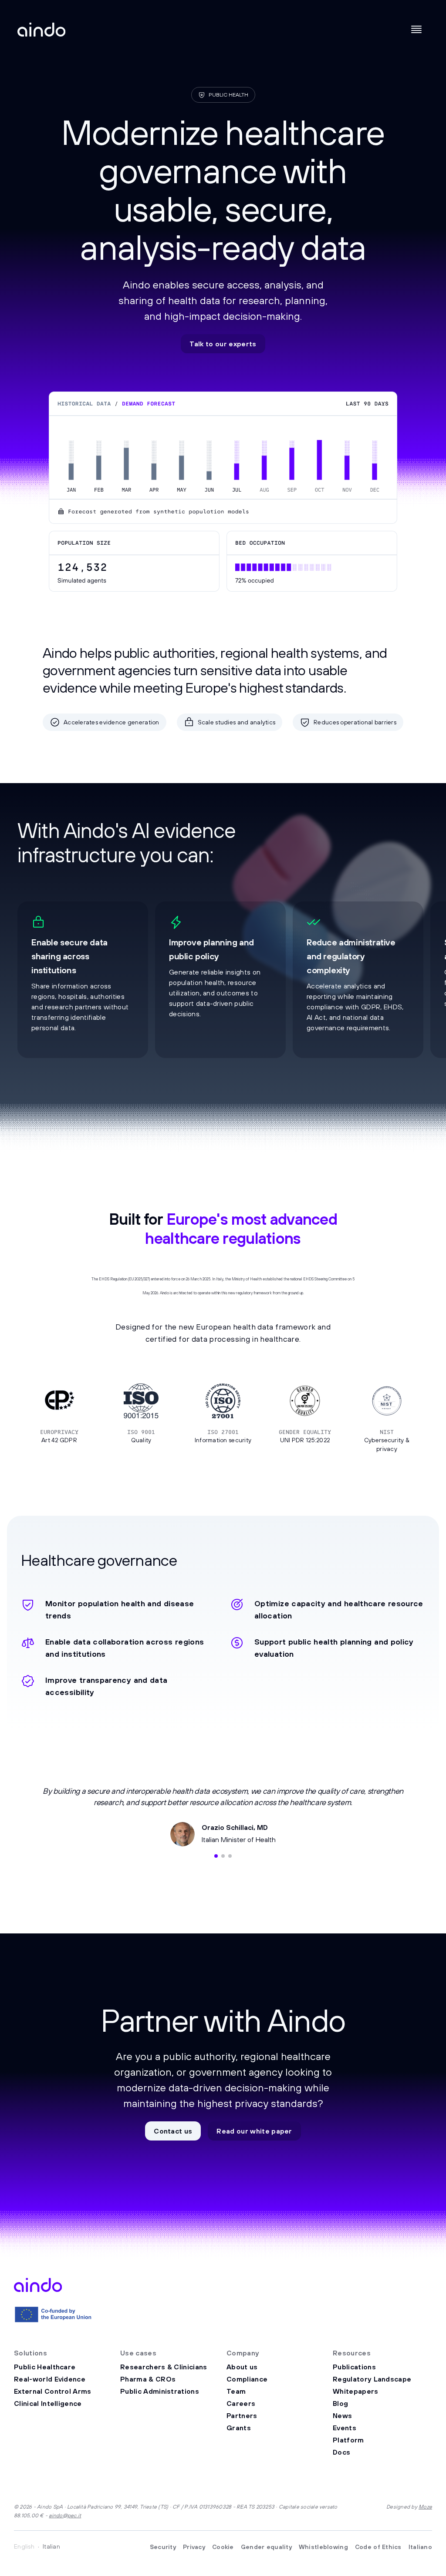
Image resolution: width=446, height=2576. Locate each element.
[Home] (41, 30)
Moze (425, 2507)
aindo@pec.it (65, 2515)
